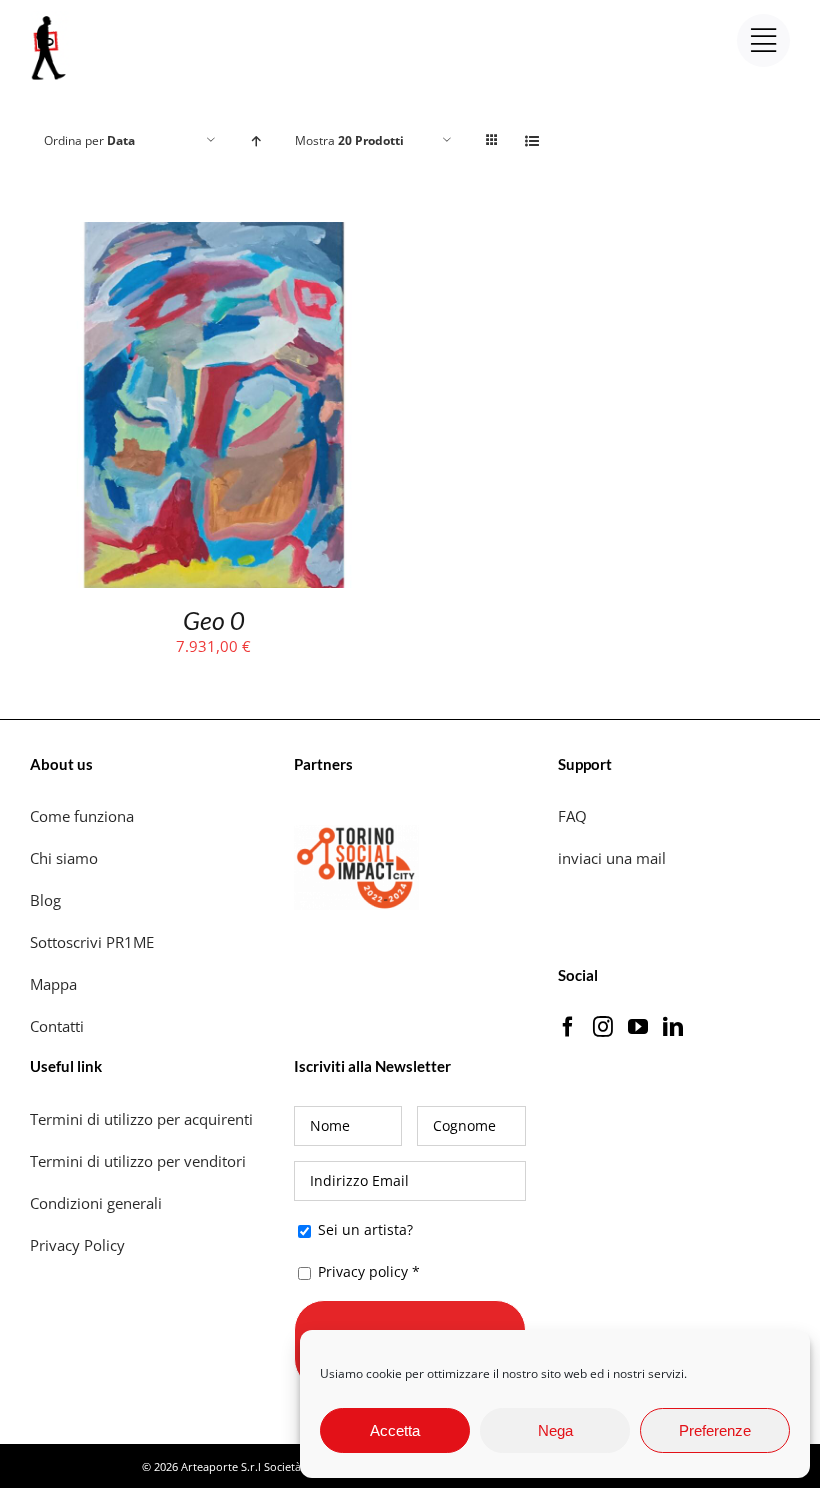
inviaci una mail (612, 858)
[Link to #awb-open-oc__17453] (763, 40)
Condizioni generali (96, 1203)
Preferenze (715, 1430)
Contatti (57, 1026)
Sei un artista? (363, 1229)
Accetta (395, 1430)
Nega (555, 1430)
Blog (45, 900)
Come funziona (84, 816)
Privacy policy (363, 1271)
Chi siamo (66, 858)
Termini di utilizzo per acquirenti (141, 1119)
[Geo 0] (214, 235)
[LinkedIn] (673, 1027)
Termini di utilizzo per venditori (138, 1161)
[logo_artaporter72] (50, 18)
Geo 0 (214, 620)
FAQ (572, 816)
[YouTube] (638, 1027)
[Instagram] (603, 1027)
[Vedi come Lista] (531, 140)
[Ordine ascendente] (255, 140)
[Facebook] (568, 1027)
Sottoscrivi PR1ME (92, 942)
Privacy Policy (79, 1245)
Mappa (53, 984)
